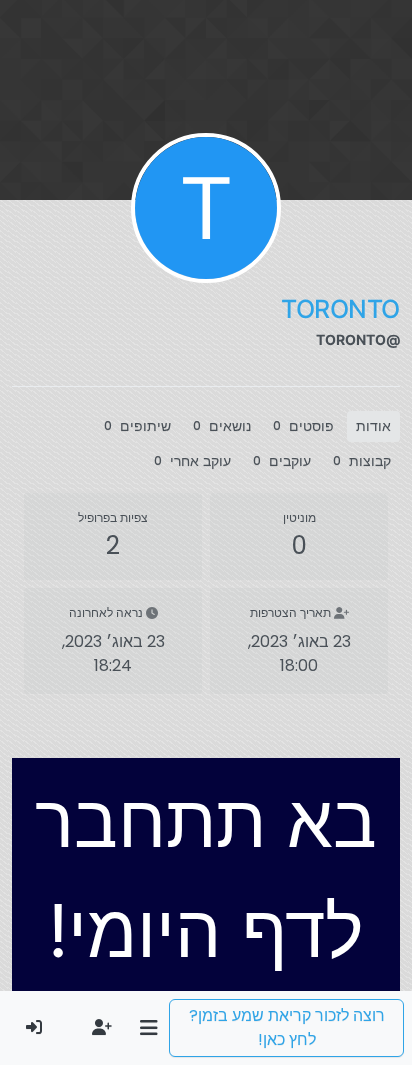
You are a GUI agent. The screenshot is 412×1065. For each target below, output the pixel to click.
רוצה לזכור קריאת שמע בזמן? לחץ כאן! (287, 1027)
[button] (148, 1028)
